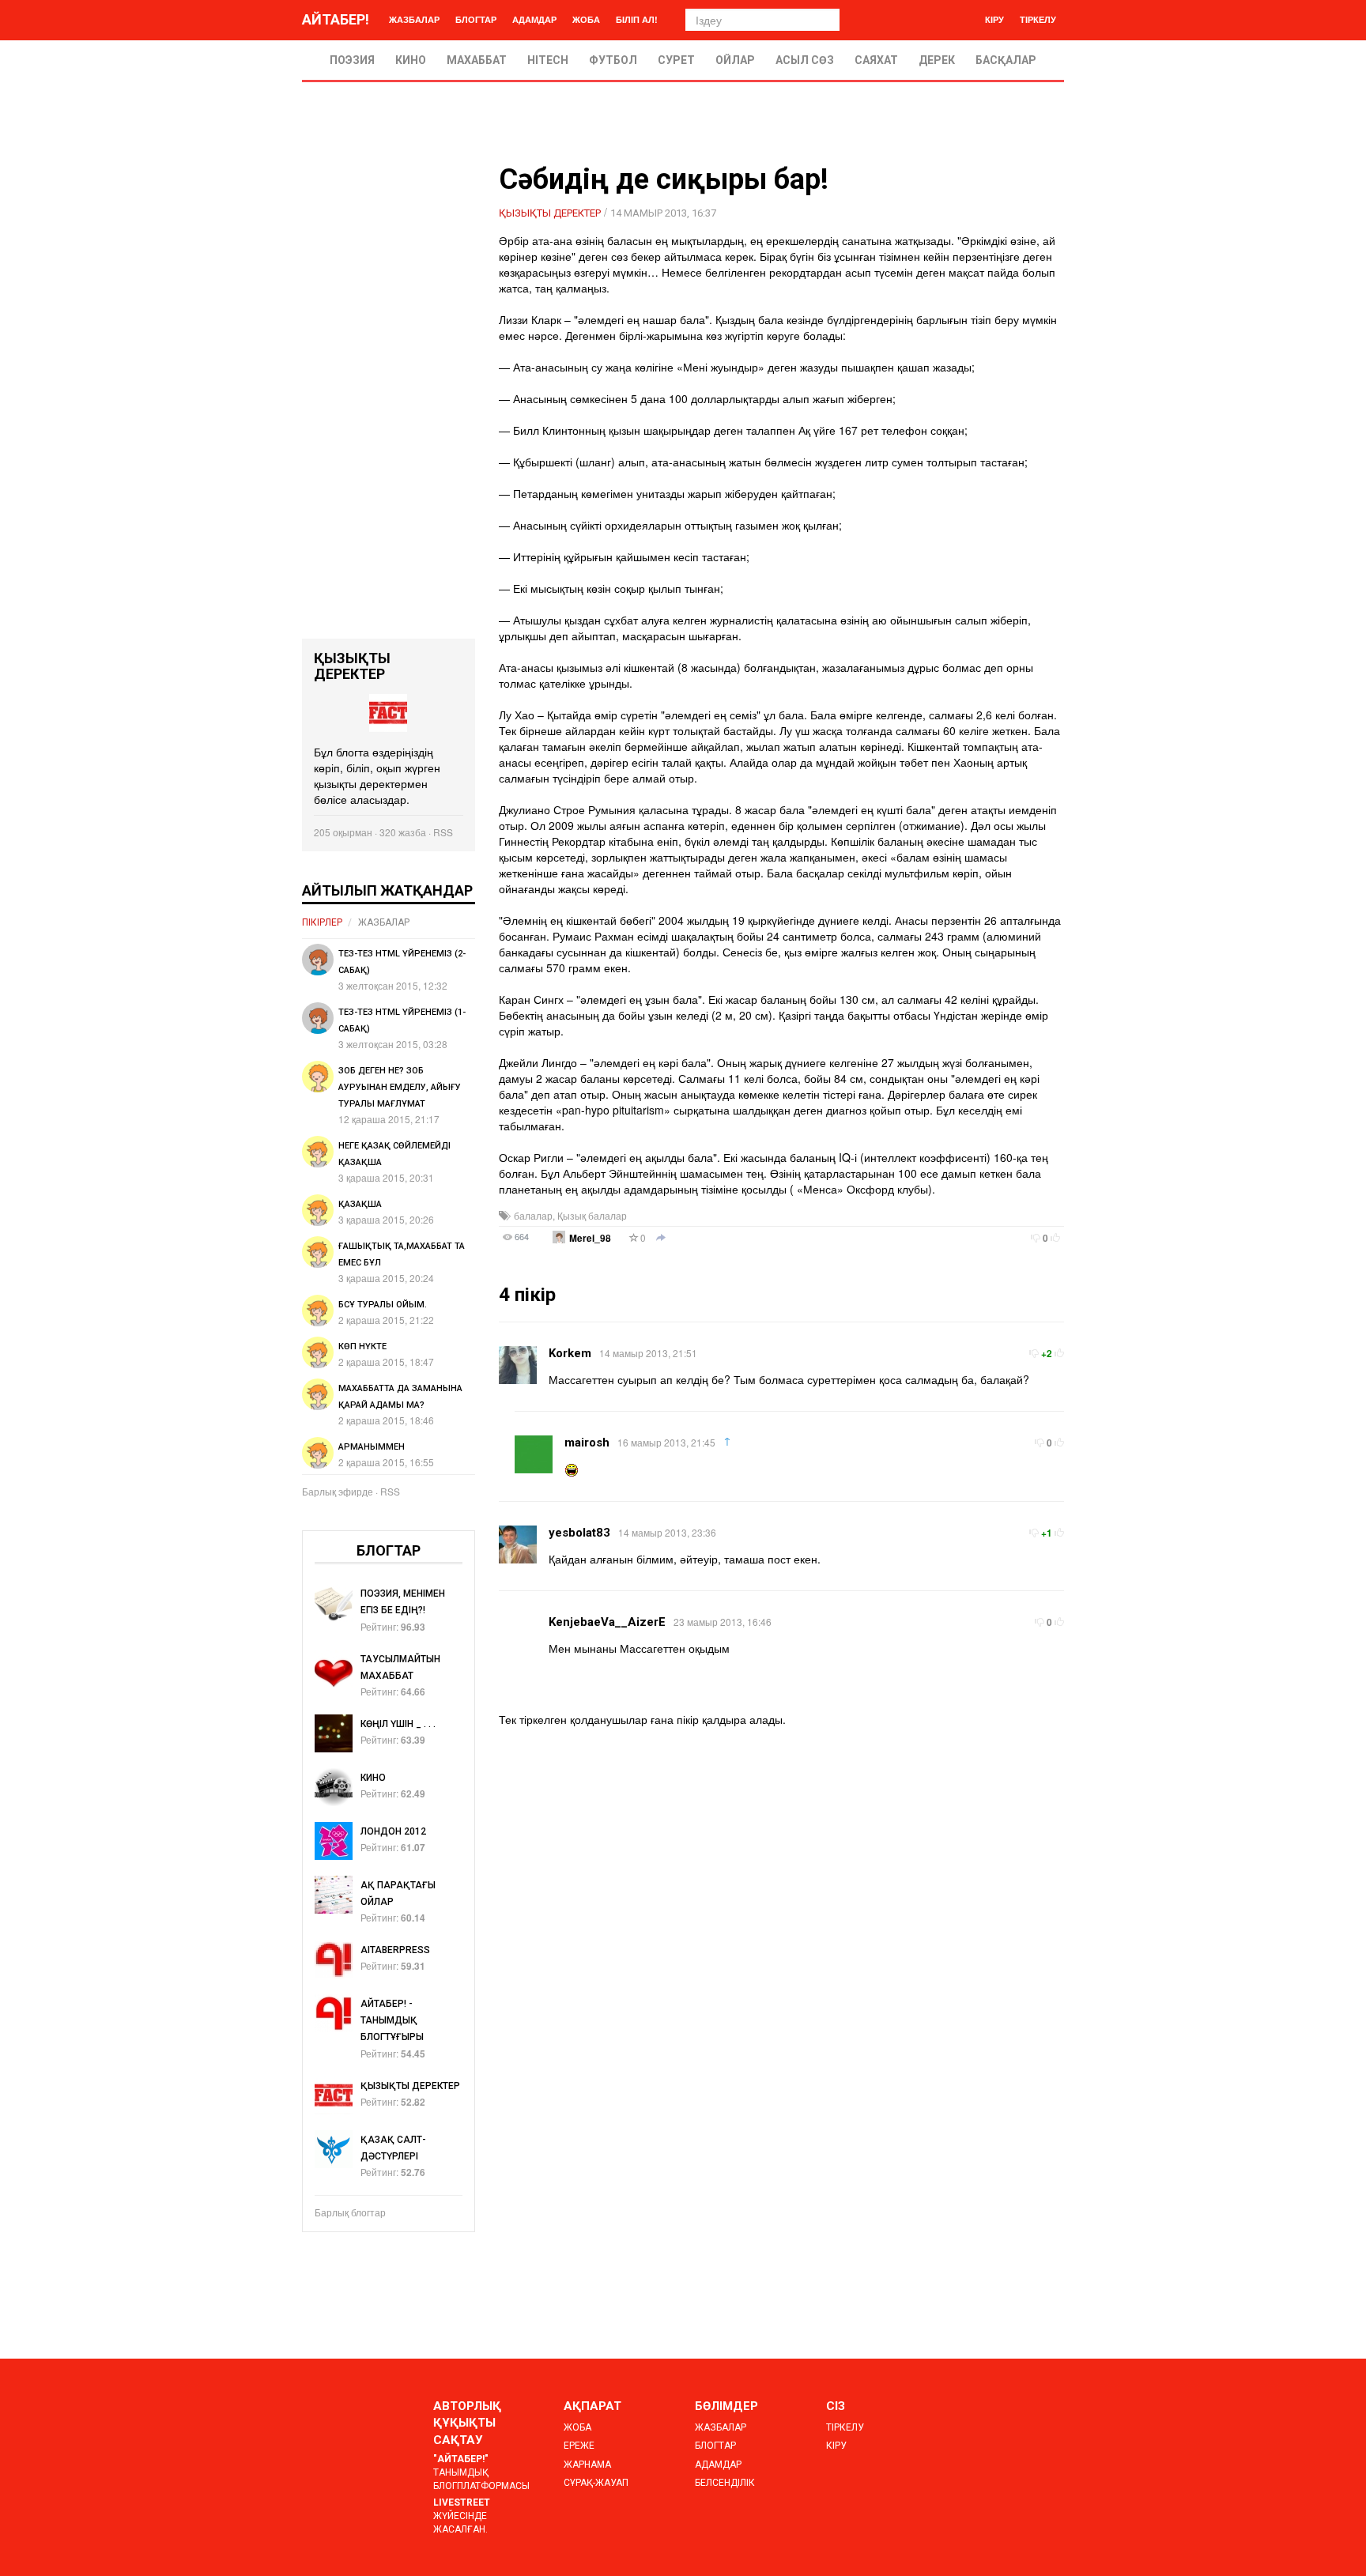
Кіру (994, 19)
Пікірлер (322, 922)
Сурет (676, 60)
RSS (443, 832)
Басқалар (1006, 60)
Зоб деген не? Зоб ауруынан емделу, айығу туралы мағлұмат (400, 1087)
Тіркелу (1038, 19)
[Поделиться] (661, 1239)
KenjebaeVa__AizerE (607, 1622)
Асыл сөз (805, 60)
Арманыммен (372, 1447)
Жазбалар (414, 19)
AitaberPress (395, 1950)
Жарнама (587, 2465)
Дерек (937, 60)
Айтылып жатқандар (387, 890)
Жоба (586, 19)
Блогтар (476, 19)
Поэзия (352, 60)
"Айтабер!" (461, 2459)
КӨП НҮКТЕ (362, 1346)
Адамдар (534, 19)
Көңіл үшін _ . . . (398, 1724)
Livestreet (462, 2502)
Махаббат (477, 60)
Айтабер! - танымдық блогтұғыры (392, 2020)
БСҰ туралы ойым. (383, 1305)
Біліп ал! (637, 19)
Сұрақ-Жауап (596, 2483)
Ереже (579, 2446)
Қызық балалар (592, 1215)
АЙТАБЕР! (336, 19)
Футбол (613, 60)
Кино (411, 60)
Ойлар (735, 60)
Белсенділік (725, 2483)
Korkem (570, 1353)
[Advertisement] (389, 402)
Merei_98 (590, 1238)
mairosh (587, 1443)
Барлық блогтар (350, 2212)
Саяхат (876, 60)
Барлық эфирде (338, 1491)
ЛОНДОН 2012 (393, 1831)
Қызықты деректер (550, 213)
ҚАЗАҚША (360, 1204)
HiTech (548, 60)
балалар (533, 1215)
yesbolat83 (579, 1533)
